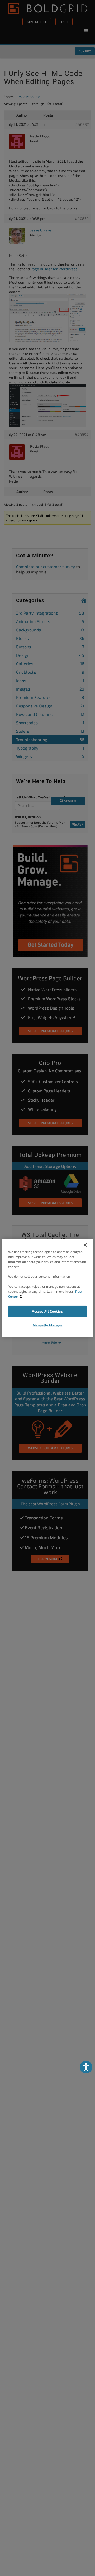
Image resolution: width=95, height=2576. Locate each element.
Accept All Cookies (47, 1311)
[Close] (85, 1245)
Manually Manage (47, 1325)
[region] (47, 1288)
